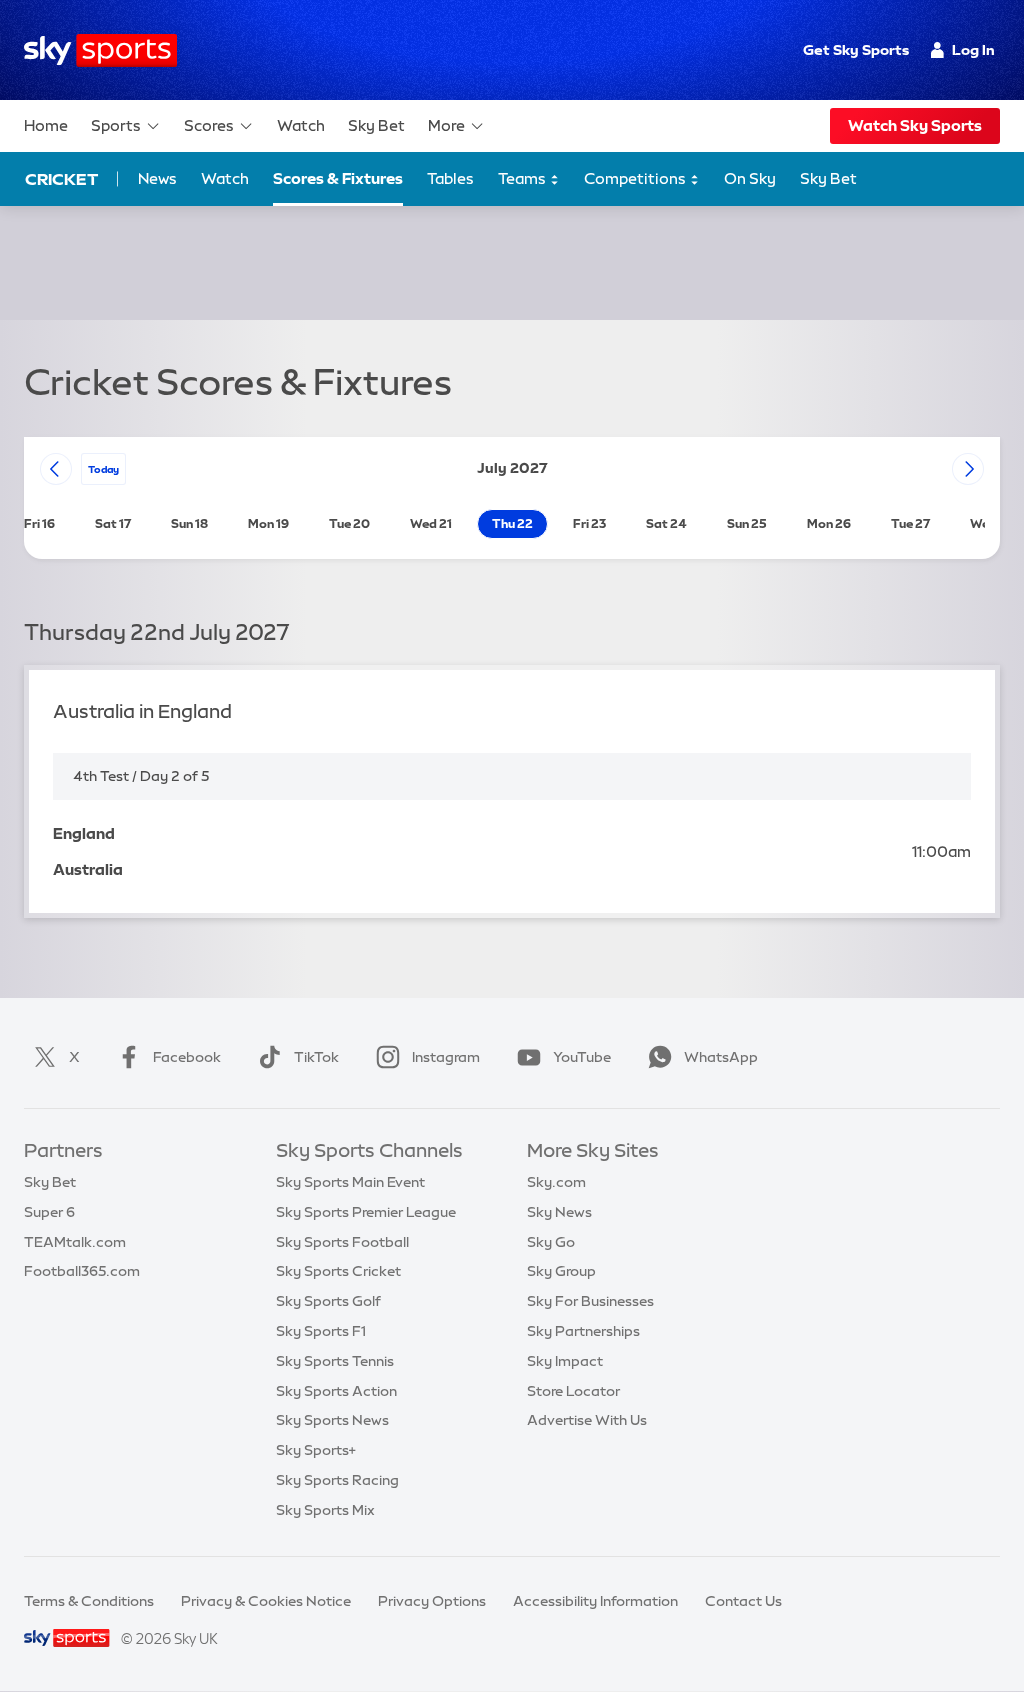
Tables (450, 178)
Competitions (636, 178)
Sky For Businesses (590, 1301)
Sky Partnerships (583, 1331)
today (103, 469)
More (446, 125)
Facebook (187, 1057)
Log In (973, 50)
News (157, 178)
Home (46, 125)
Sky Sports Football (342, 1242)
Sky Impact (565, 1361)
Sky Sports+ (316, 1450)
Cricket (61, 179)
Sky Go (551, 1242)
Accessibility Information (595, 1601)
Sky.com (556, 1182)
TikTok (316, 1057)
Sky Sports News (332, 1420)
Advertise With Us (587, 1420)
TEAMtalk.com (75, 1242)
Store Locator (573, 1391)
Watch (301, 125)
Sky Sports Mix (325, 1510)
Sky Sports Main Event (350, 1182)
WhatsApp (721, 1057)
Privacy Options (432, 1601)
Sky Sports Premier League (366, 1212)
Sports (116, 125)
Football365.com (82, 1271)
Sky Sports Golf (328, 1301)
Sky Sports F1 (321, 1331)
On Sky (750, 178)
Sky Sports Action (336, 1391)
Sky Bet (376, 125)
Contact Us (743, 1601)
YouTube (582, 1057)
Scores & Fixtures (338, 178)
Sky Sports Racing (337, 1480)
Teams (523, 178)
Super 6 (49, 1212)
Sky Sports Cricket (338, 1271)
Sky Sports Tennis (335, 1361)
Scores (209, 125)
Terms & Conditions (89, 1601)
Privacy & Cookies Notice (266, 1601)
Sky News (559, 1212)
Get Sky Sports (856, 50)
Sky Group (561, 1271)
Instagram (446, 1057)
